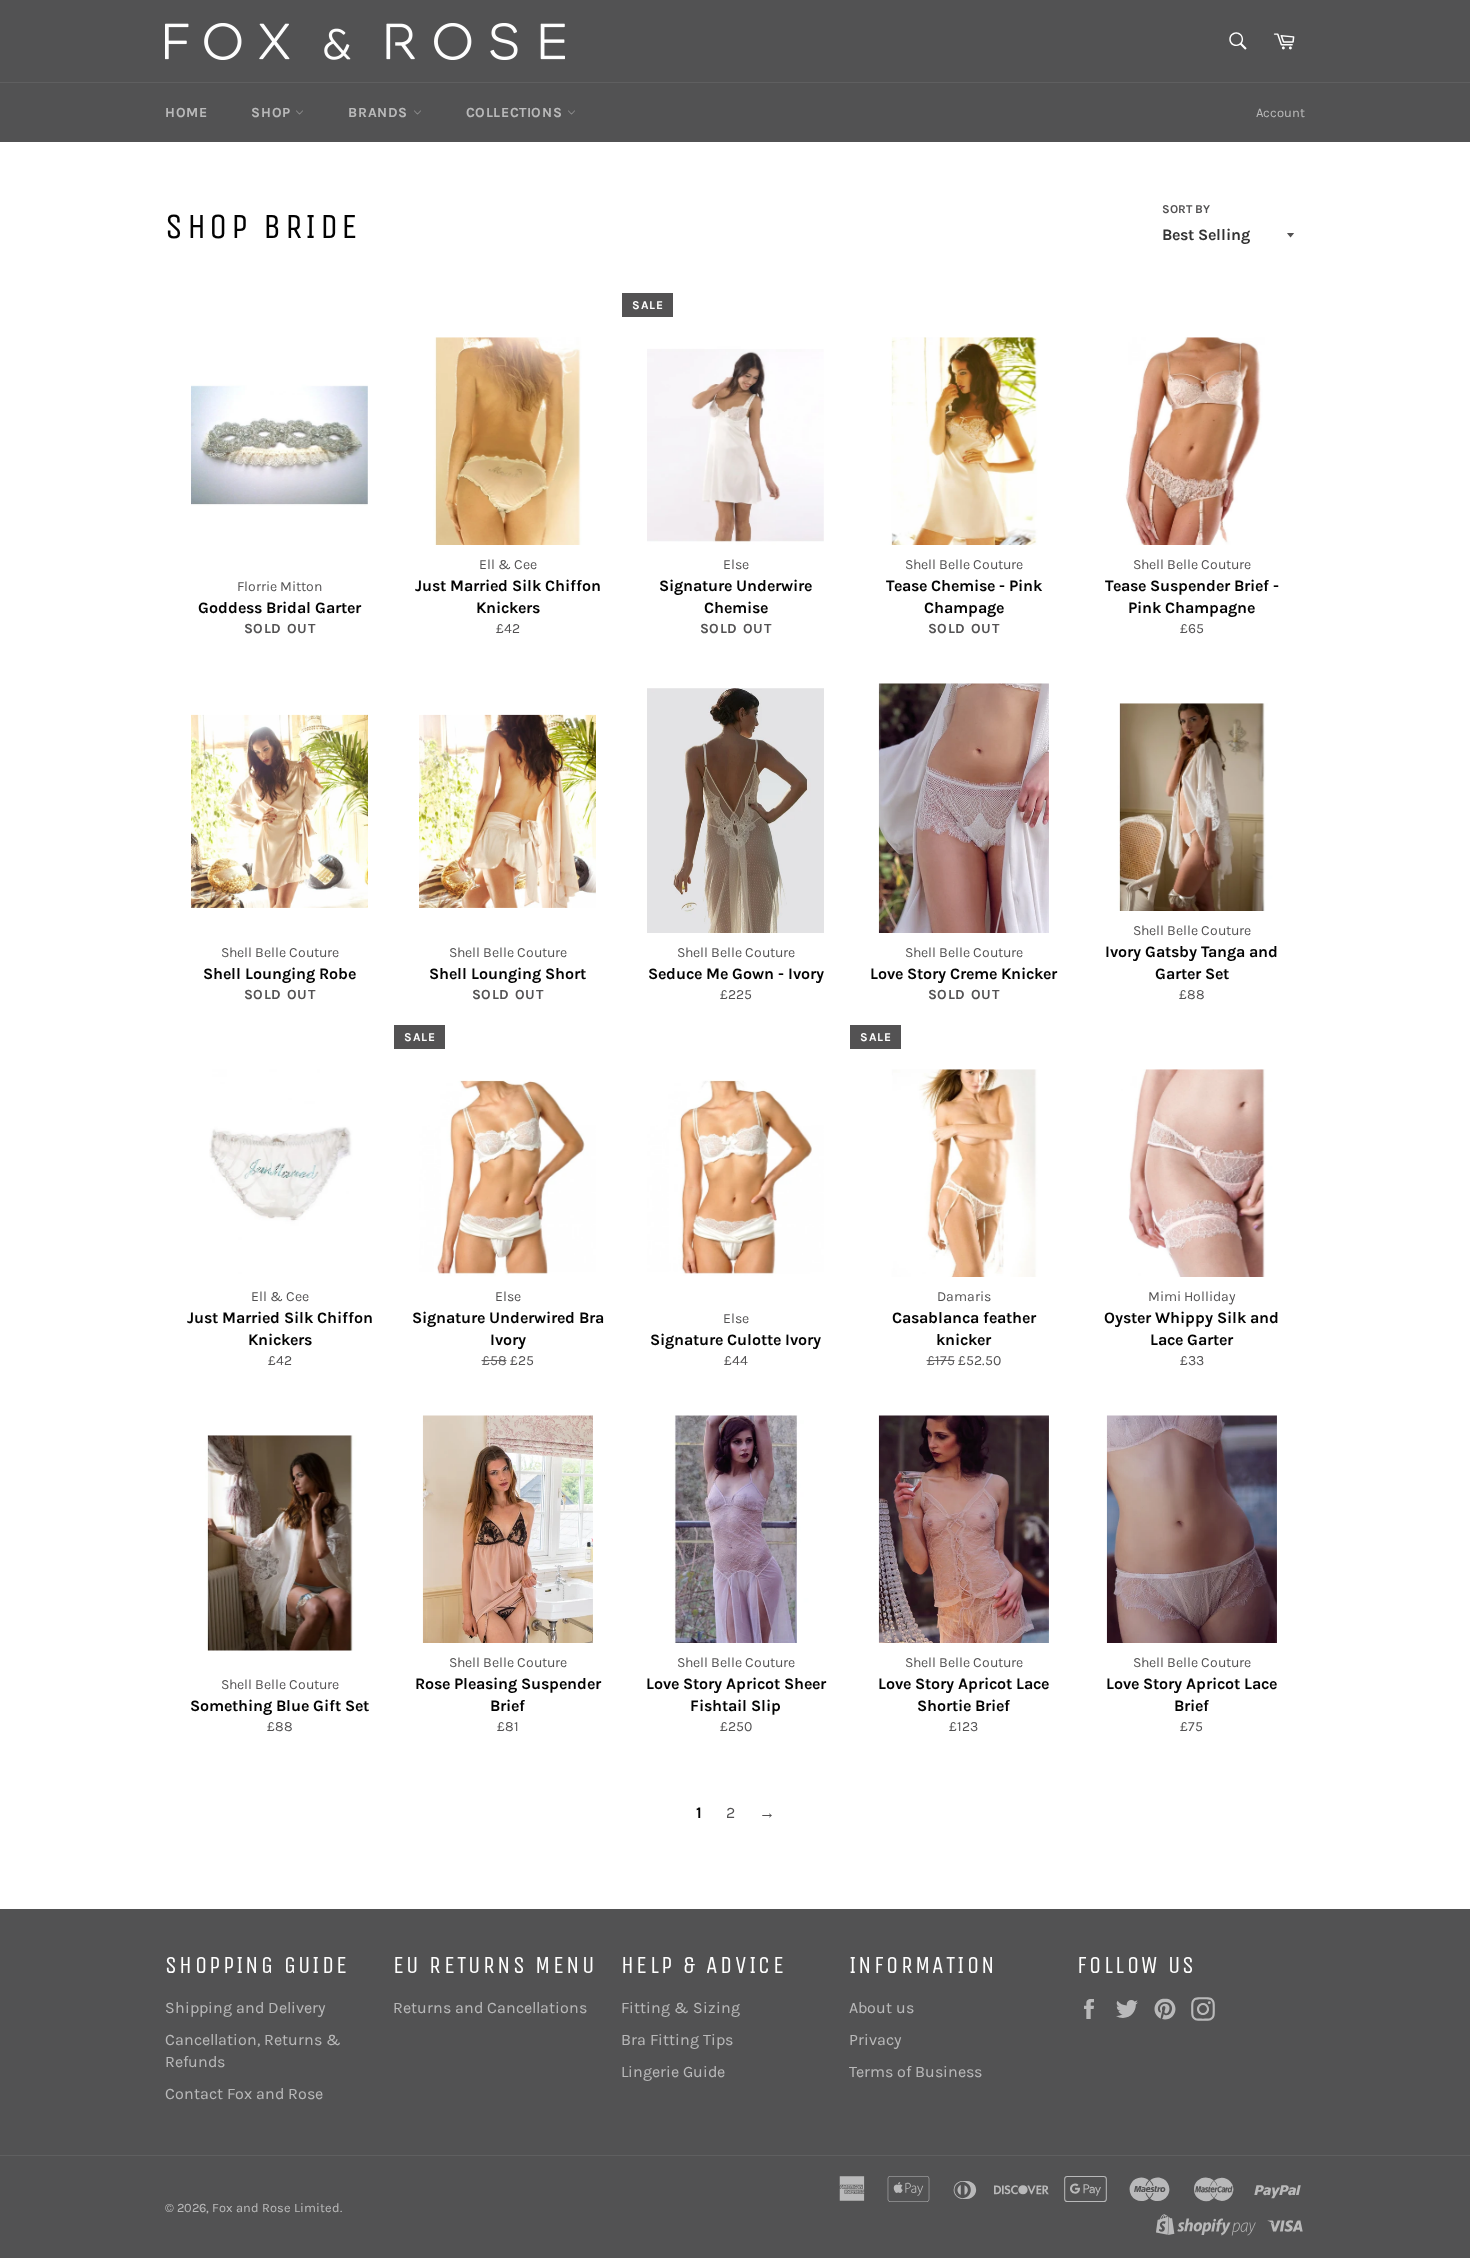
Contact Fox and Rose (244, 2093)
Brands (380, 112)
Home (186, 112)
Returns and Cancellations (490, 2007)
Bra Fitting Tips (677, 2039)
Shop (273, 112)
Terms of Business (915, 2071)
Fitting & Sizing (680, 2007)
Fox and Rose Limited (276, 2207)
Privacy (875, 2039)
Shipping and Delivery (245, 2007)
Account (1280, 112)
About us (881, 2007)
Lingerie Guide (673, 2071)
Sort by (1186, 209)
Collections (516, 112)
